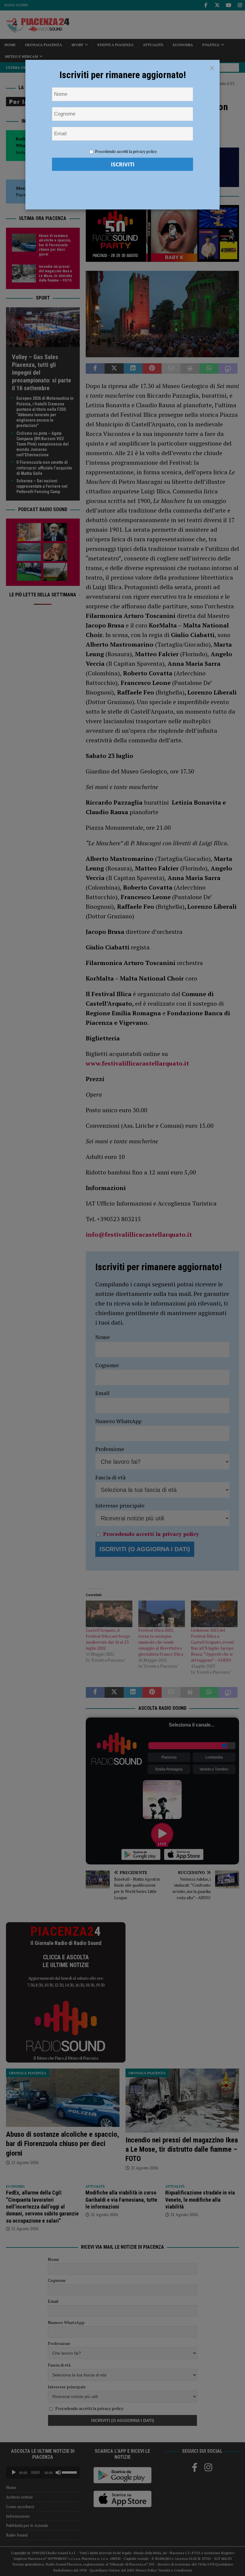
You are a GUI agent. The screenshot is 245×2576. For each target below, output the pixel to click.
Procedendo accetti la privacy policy (126, 151)
